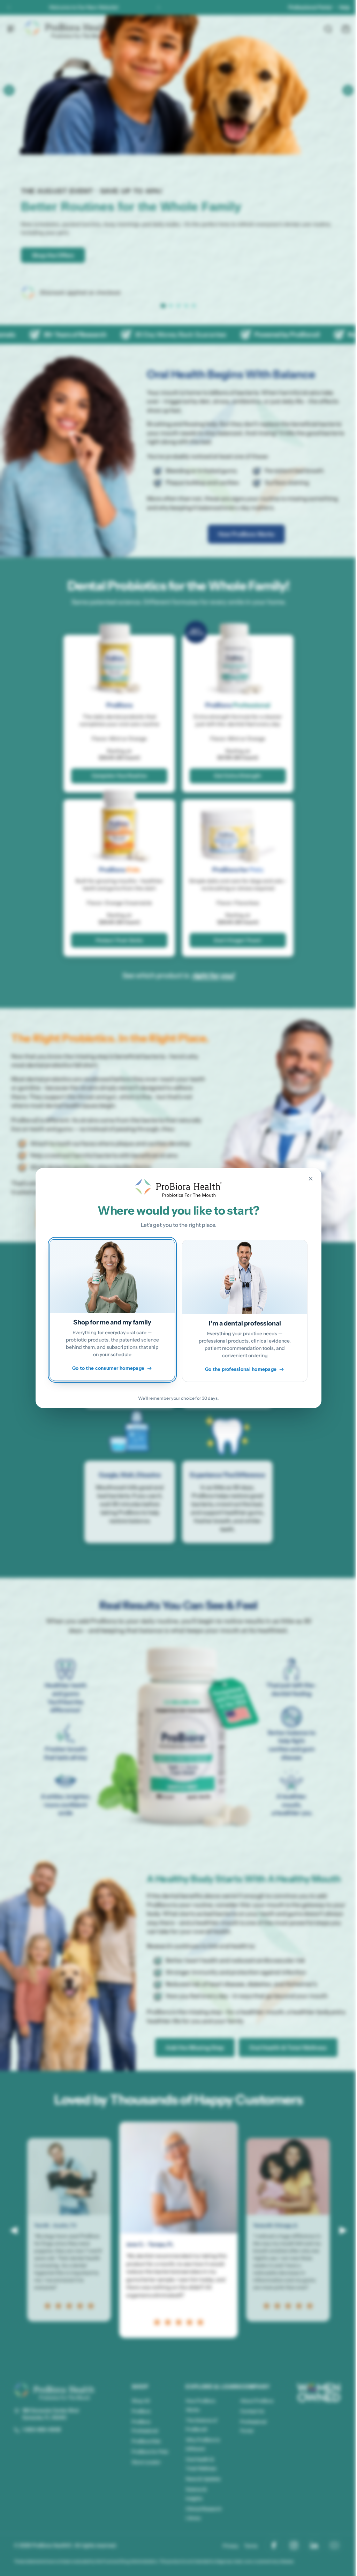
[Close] (308, 1179)
